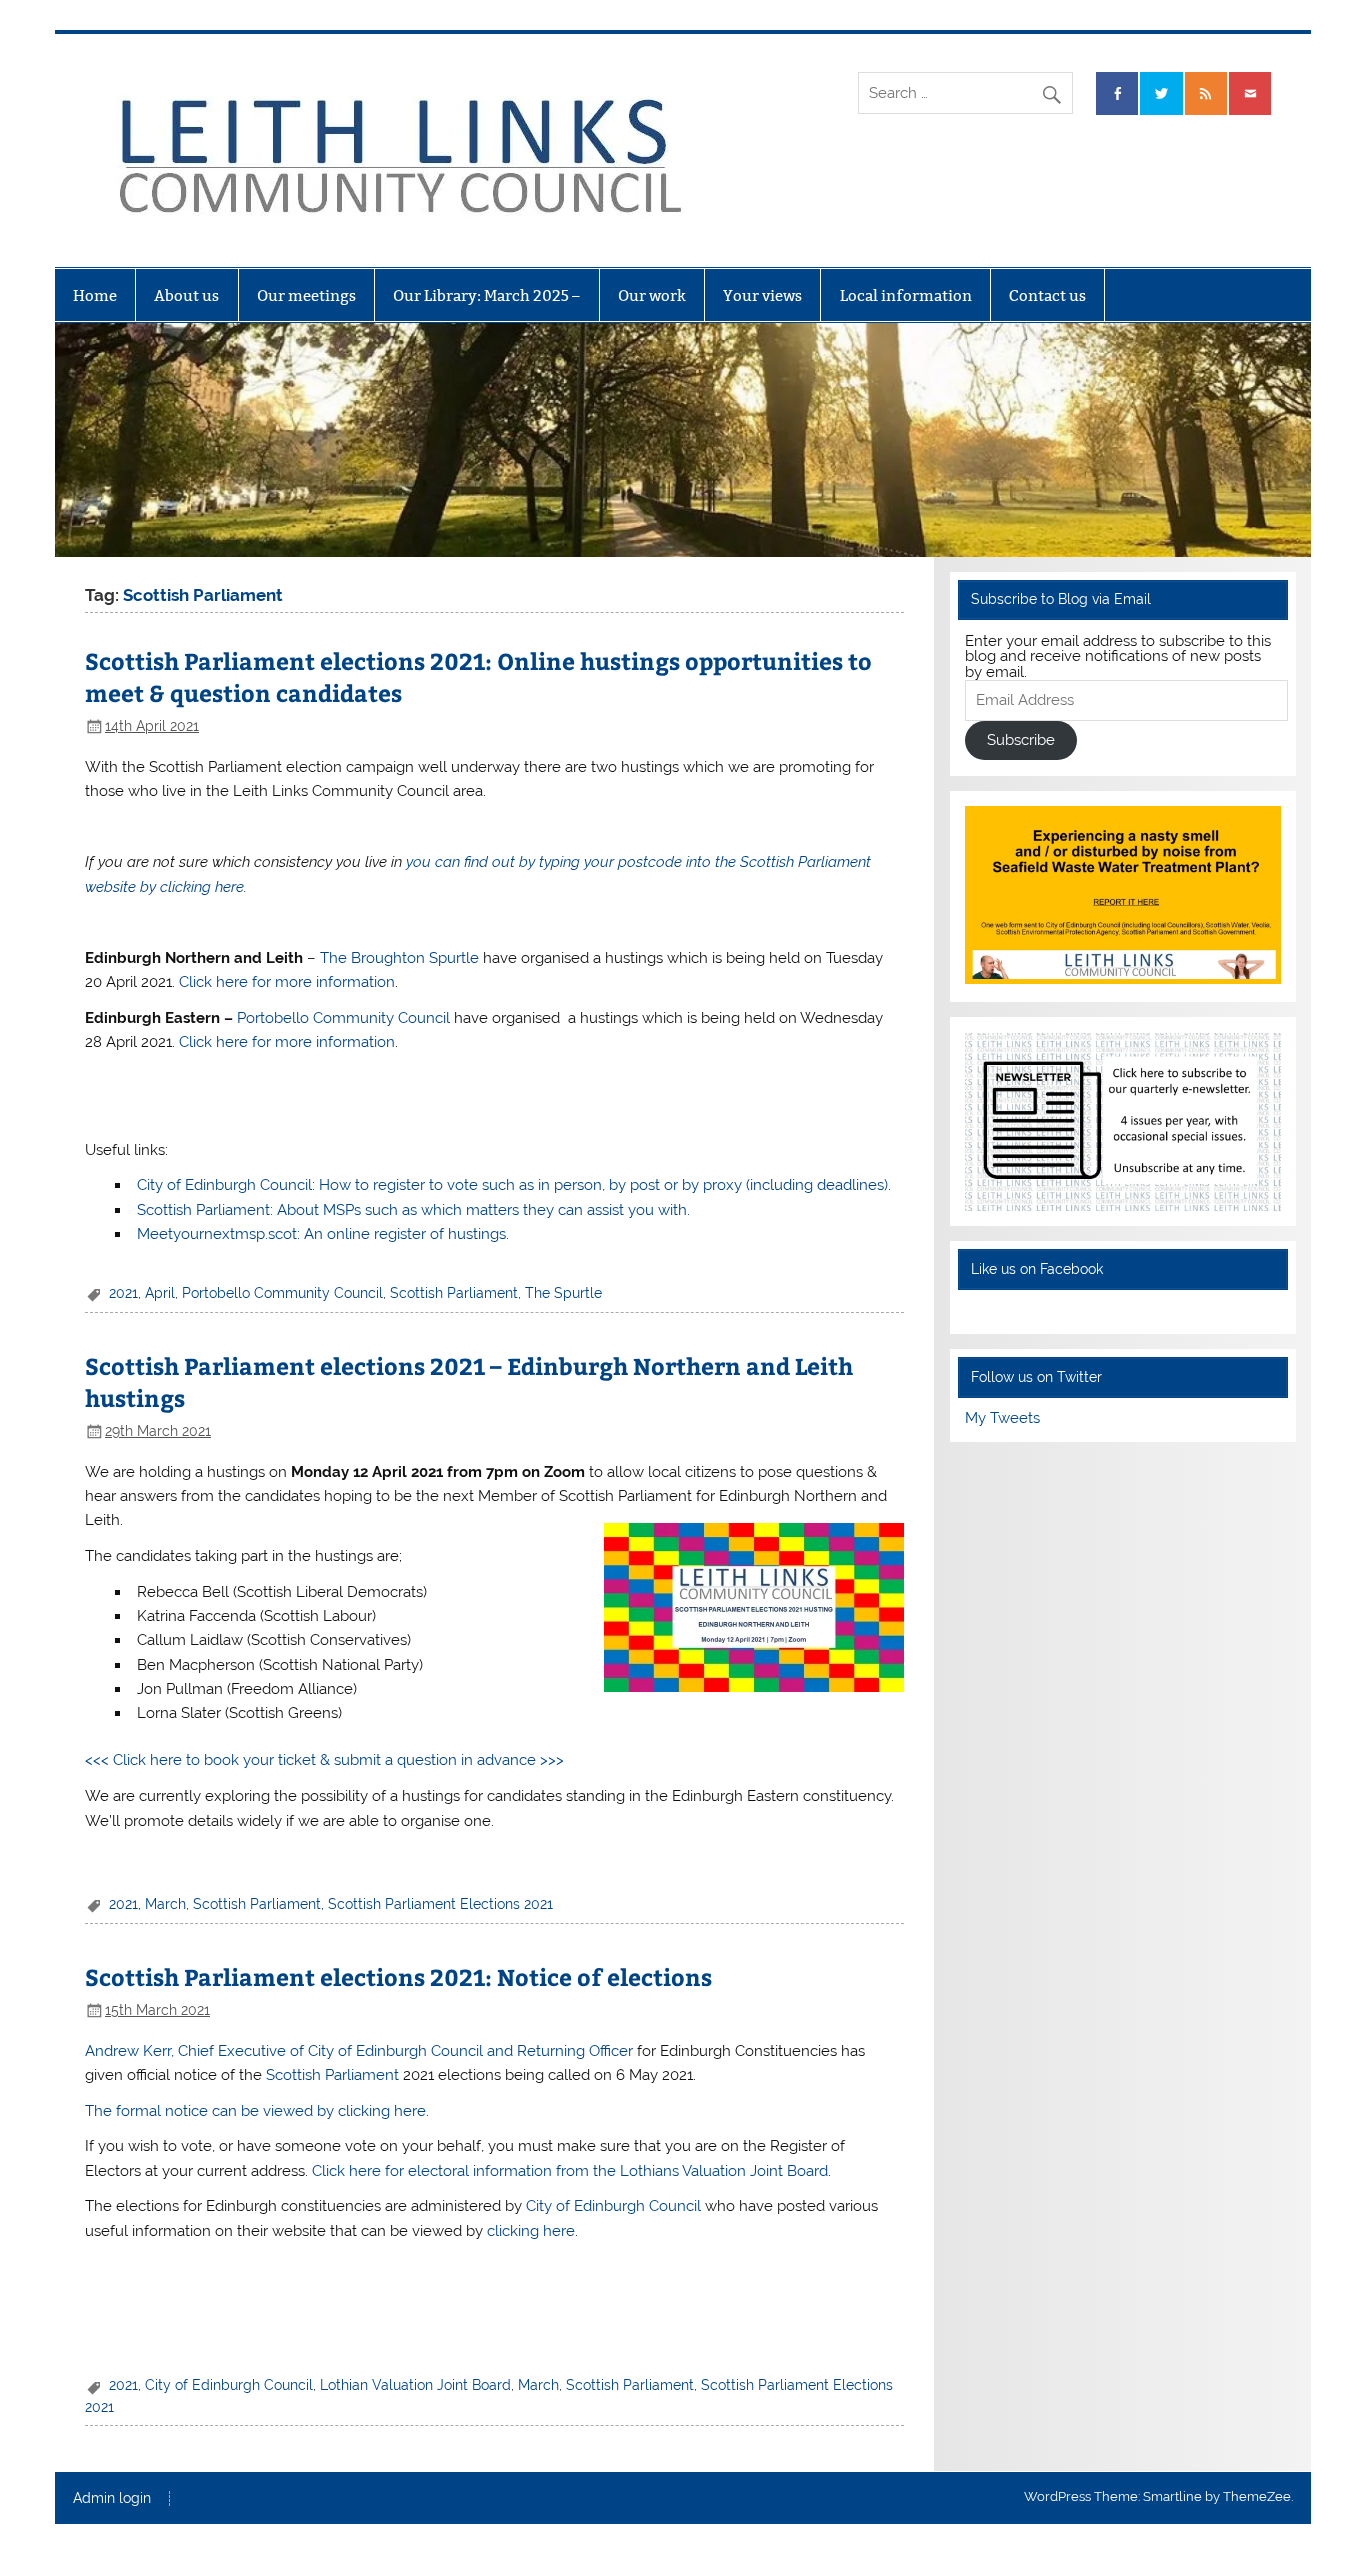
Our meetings (306, 295)
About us (186, 295)
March (165, 1904)
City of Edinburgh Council (613, 2206)
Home (95, 295)
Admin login (112, 2499)
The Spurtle (563, 1293)
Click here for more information (287, 982)
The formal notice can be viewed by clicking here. (257, 2111)
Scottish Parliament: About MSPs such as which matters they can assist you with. (413, 1210)
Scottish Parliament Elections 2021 (440, 1904)
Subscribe (1021, 740)
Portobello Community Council (343, 1018)
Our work (652, 295)
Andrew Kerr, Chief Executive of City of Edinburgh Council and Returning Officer (359, 2051)
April (160, 1293)
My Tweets (1002, 1418)
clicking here (531, 2231)
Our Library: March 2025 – (486, 295)
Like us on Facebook (1037, 1269)
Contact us (1047, 295)
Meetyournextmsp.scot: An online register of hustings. (323, 1234)
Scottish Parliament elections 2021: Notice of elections (398, 1976)
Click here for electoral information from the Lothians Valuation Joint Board (570, 2171)
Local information (906, 295)
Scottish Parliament (454, 1293)
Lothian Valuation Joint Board (415, 2385)
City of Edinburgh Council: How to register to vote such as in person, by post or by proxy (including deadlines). (514, 1185)
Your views (762, 295)
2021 (123, 1293)
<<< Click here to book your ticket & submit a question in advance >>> (324, 1760)
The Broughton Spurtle (399, 958)
